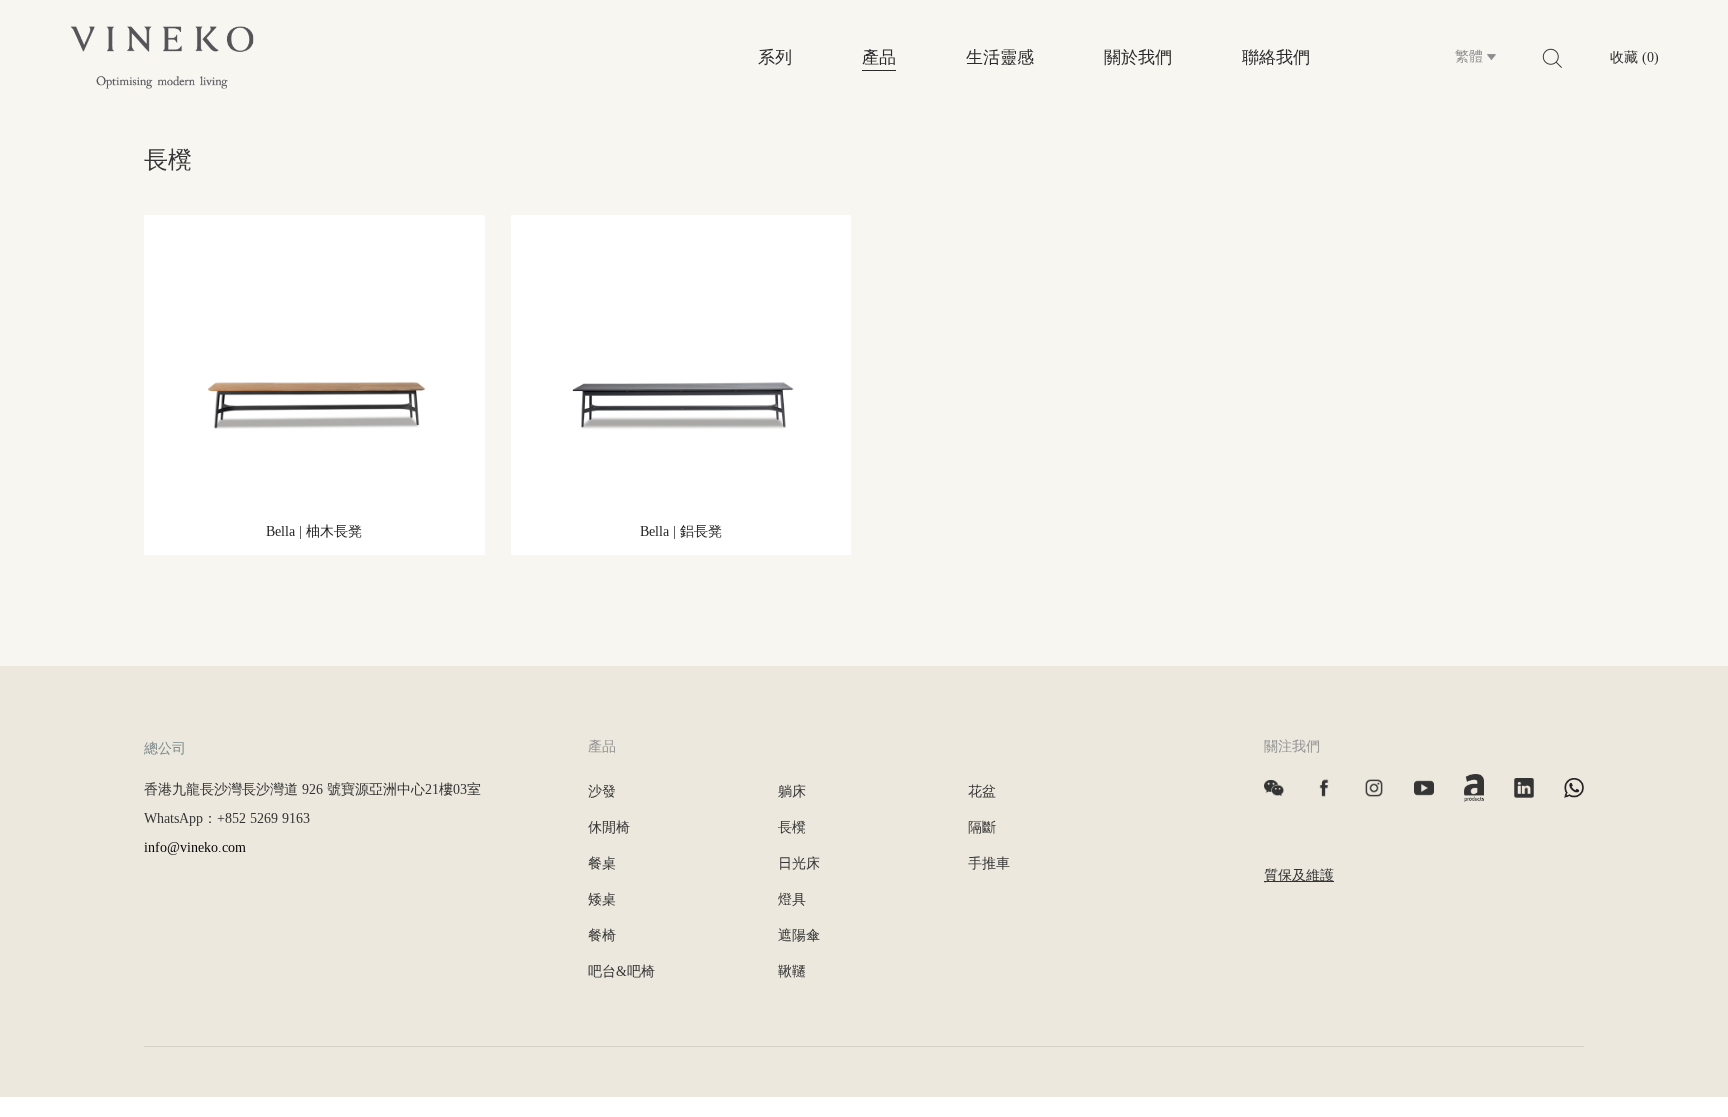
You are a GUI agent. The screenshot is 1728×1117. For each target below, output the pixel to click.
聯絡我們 (1276, 57)
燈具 (792, 899)
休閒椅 (609, 827)
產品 (879, 57)
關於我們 (1138, 57)
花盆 (982, 791)
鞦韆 (792, 971)
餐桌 (602, 863)
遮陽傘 (799, 935)
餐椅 (602, 935)
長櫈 (792, 827)
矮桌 (602, 899)
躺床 (792, 791)
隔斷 (982, 827)
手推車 (989, 863)
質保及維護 (1299, 875)
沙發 (602, 791)
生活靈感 (1000, 57)
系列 (775, 57)
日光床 (799, 863)
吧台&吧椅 (621, 971)
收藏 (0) (1634, 57)
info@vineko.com (195, 847)
